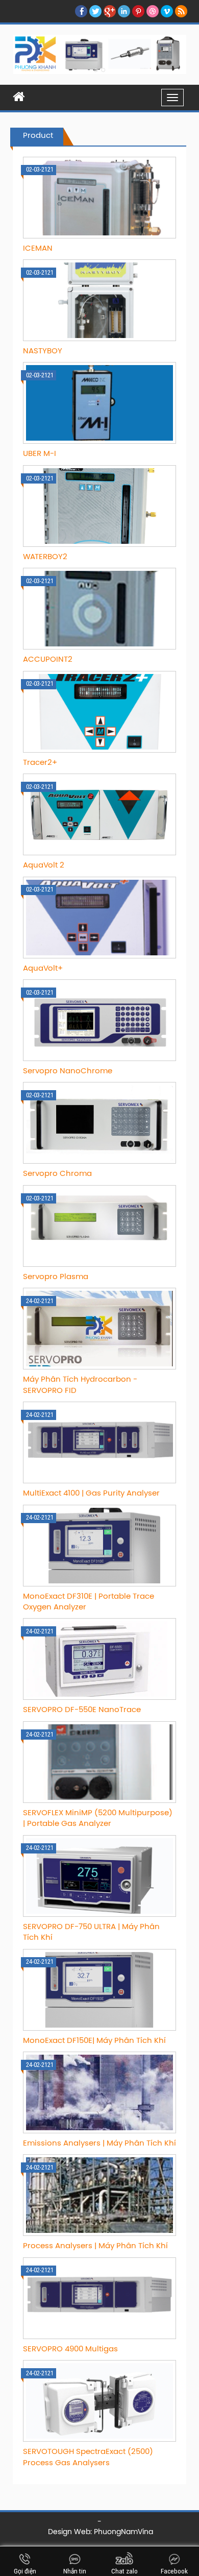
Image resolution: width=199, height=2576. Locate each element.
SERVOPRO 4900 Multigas (70, 2349)
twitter (95, 11)
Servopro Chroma (57, 1174)
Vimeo (167, 11)
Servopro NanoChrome (68, 1071)
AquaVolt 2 (44, 865)
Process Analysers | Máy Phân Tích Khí (95, 2246)
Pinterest (138, 11)
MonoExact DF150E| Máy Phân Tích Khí (94, 2041)
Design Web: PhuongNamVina (101, 2532)
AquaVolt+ (43, 969)
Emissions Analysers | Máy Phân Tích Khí (99, 2144)
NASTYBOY (43, 351)
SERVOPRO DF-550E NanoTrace (82, 1710)
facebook (81, 11)
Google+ (110, 11)
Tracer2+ (40, 763)
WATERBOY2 (45, 557)
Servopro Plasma (56, 1277)
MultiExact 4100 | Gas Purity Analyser (91, 1494)
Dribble (153, 11)
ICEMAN (38, 249)
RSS (181, 11)
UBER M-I (40, 454)
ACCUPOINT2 (48, 660)
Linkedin (124, 11)
